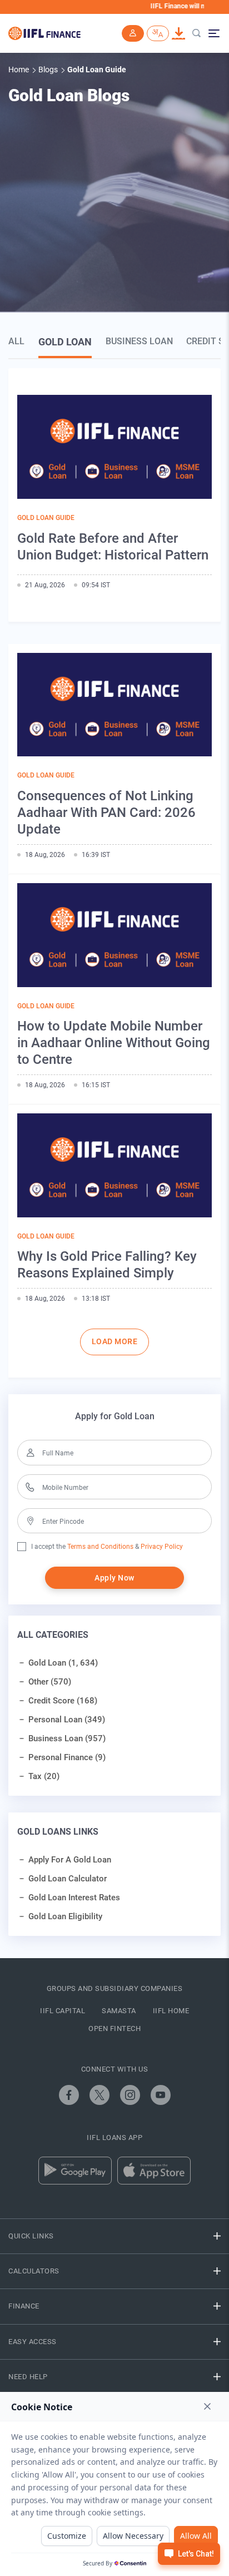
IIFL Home (171, 2011)
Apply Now (114, 1578)
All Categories (53, 1635)
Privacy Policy (161, 1547)
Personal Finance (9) (67, 1757)
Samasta (119, 2011)
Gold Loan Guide (46, 518)
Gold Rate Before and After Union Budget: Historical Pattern (113, 547)
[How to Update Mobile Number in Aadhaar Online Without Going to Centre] (114, 935)
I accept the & (85, 1547)
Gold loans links (58, 1832)
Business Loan (139, 341)
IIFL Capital (63, 2011)
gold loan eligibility (65, 1916)
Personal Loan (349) (67, 1720)
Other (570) (50, 1682)
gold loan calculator (68, 1879)
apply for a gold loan (70, 1860)
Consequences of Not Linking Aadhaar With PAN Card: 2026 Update (106, 813)
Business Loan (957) (67, 1738)
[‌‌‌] (133, 34)
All (16, 341)
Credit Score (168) (63, 1701)
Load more (115, 1341)
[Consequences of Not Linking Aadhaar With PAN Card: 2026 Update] (114, 705)
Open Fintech (114, 2028)
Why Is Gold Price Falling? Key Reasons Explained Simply (107, 1265)
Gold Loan (65, 342)
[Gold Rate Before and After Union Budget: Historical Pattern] (114, 447)
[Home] (44, 33)
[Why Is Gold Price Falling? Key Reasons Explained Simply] (114, 1165)
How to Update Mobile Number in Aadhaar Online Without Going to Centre (114, 1043)
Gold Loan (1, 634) (63, 1663)
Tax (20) (44, 1776)
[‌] (69, 2095)
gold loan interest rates (74, 1898)
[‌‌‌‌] (197, 34)
